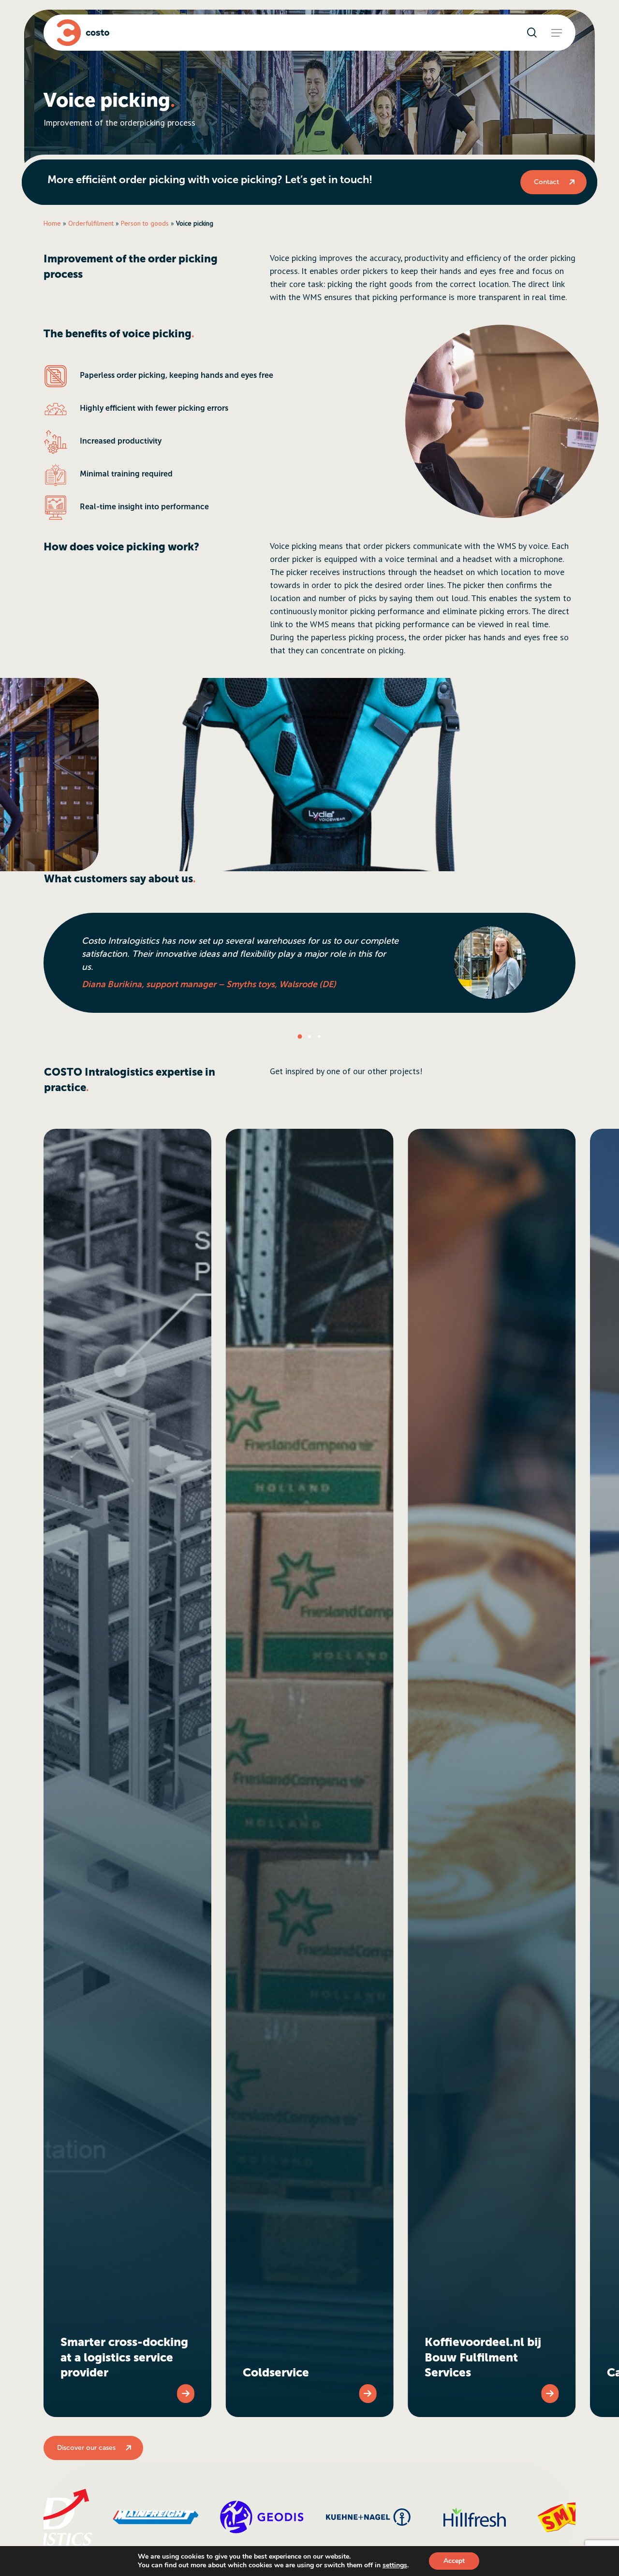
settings (395, 2565)
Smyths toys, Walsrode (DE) (281, 984)
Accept (454, 2561)
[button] (557, 33)
